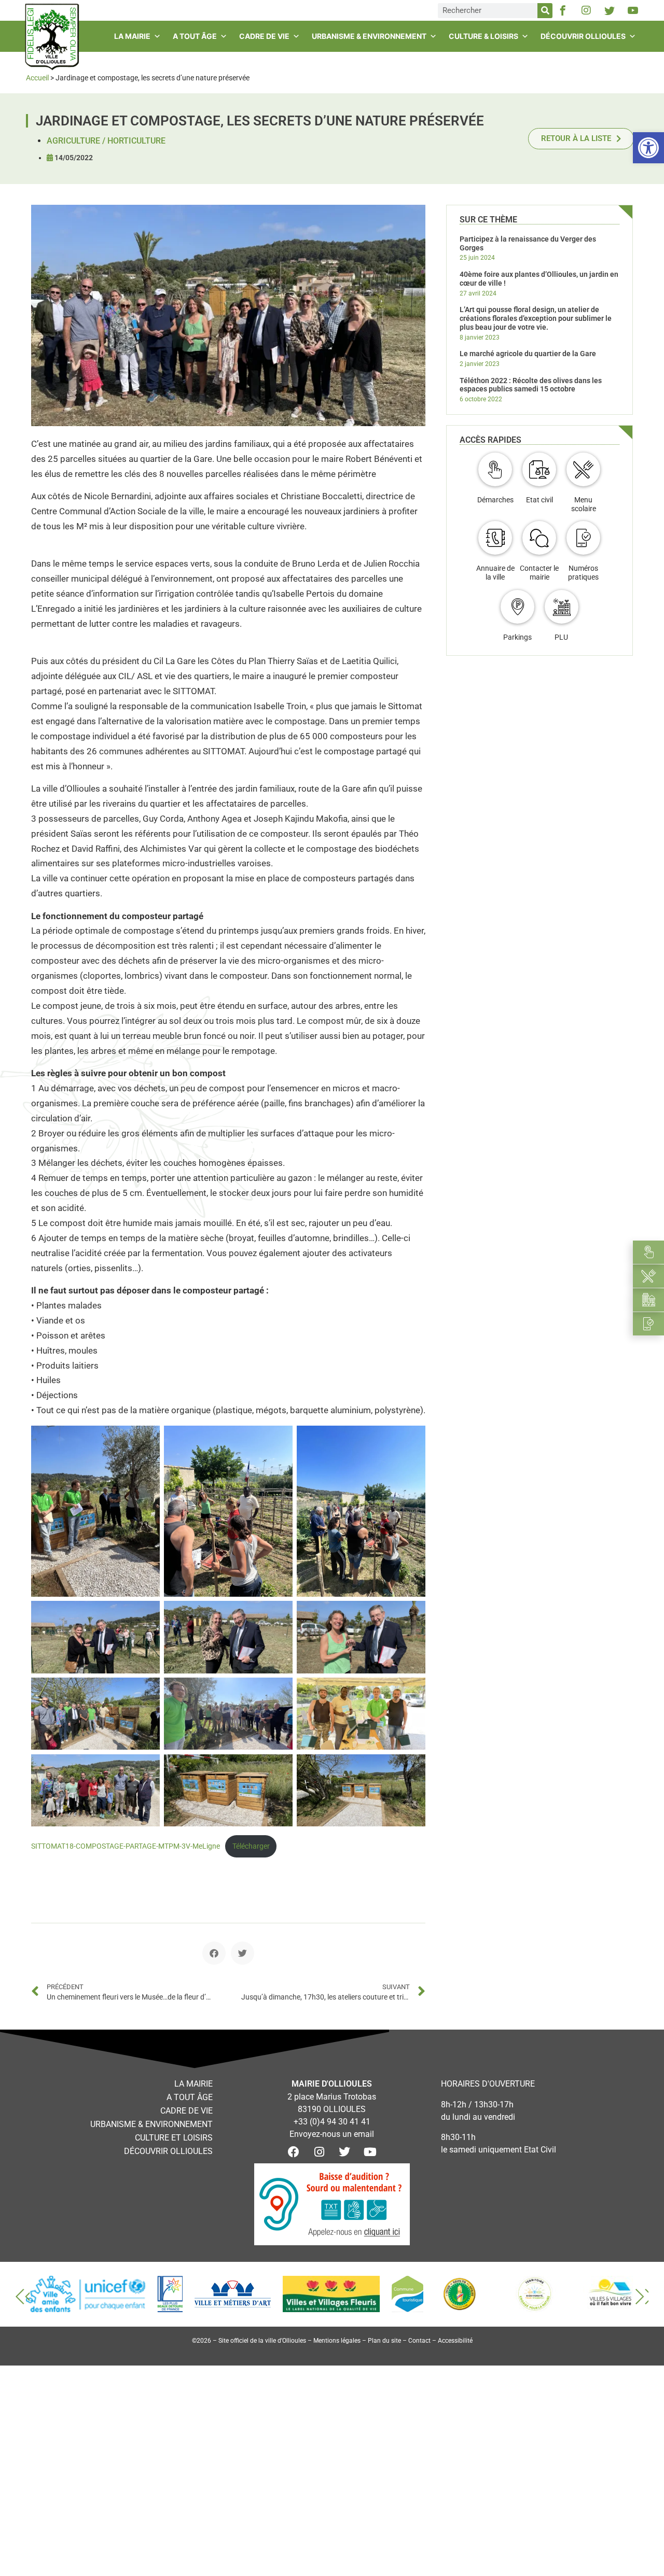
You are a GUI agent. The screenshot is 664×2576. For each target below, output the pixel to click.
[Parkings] (517, 607)
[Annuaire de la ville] (495, 538)
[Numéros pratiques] (583, 538)
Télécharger (251, 1846)
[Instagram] (586, 10)
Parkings (517, 637)
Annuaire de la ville (495, 573)
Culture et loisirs (174, 2138)
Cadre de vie (264, 36)
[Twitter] (344, 2152)
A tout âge (195, 36)
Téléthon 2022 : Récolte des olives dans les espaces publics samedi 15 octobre (531, 385)
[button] (214, 1953)
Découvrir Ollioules (583, 36)
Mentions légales (337, 2341)
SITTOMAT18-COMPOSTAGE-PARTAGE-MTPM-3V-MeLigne (126, 1846)
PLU (561, 637)
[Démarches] (495, 469)
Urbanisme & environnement (369, 36)
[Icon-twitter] (610, 10)
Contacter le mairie (539, 573)
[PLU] (562, 607)
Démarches (495, 500)
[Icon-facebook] (563, 10)
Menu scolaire (584, 504)
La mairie (132, 36)
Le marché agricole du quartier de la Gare (528, 354)
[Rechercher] (545, 11)
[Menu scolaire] (583, 469)
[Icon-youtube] (633, 10)
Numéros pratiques (583, 573)
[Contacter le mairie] (539, 538)
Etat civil (539, 500)
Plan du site (384, 2341)
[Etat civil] (539, 469)
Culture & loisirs (483, 36)
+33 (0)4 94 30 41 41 (332, 2122)
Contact (419, 2341)
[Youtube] (370, 2152)
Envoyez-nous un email (332, 2134)
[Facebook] (294, 2152)
